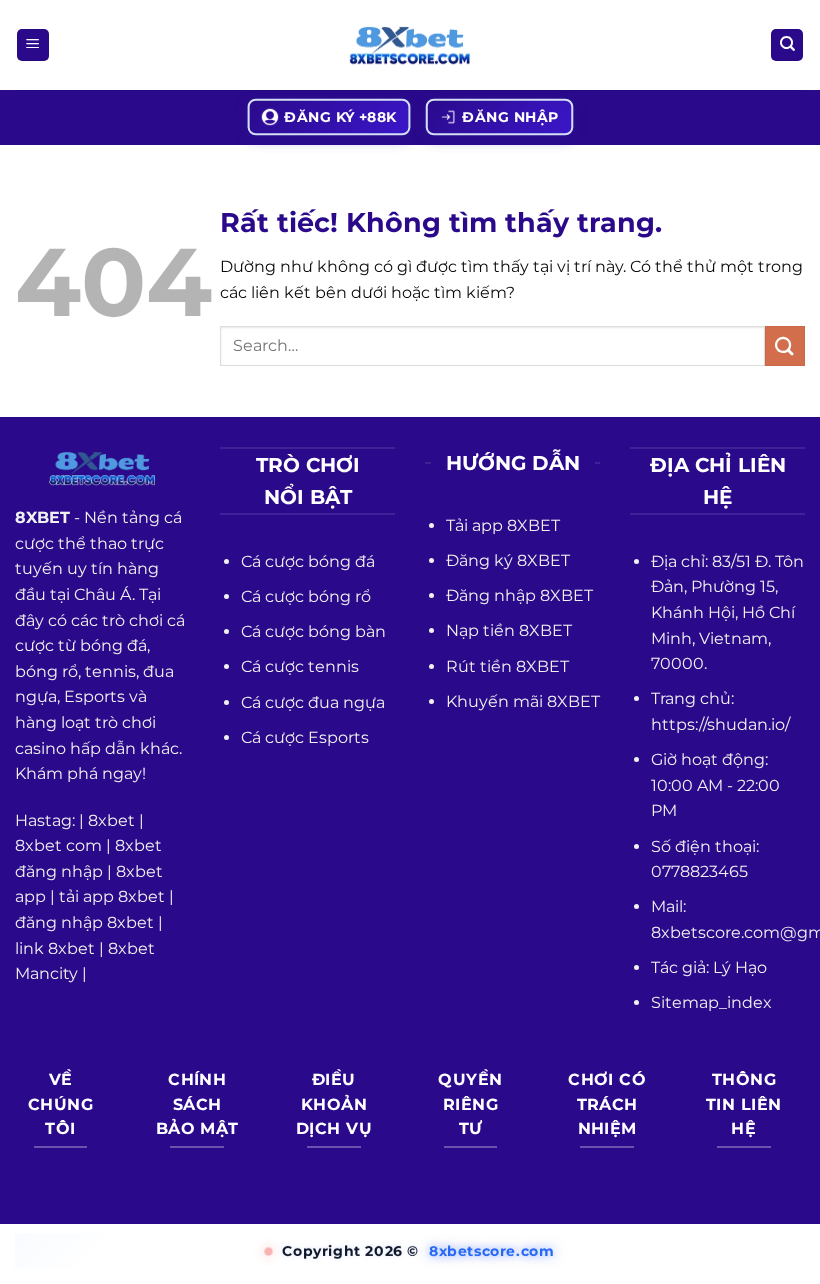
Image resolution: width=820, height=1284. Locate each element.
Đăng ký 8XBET (508, 560)
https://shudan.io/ (720, 724)
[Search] (787, 45)
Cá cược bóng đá (308, 561)
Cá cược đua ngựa (313, 702)
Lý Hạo (740, 967)
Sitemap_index (711, 1002)
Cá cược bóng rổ (306, 596)
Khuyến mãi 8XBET (523, 701)
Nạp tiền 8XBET (509, 630)
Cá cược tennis (300, 666)
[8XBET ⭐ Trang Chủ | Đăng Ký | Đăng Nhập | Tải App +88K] (410, 45)
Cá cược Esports (305, 737)
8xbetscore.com (491, 1251)
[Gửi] (785, 345)
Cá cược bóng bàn (313, 631)
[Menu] (33, 45)
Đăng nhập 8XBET (519, 595)
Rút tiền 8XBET (507, 666)
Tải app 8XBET (503, 525)
